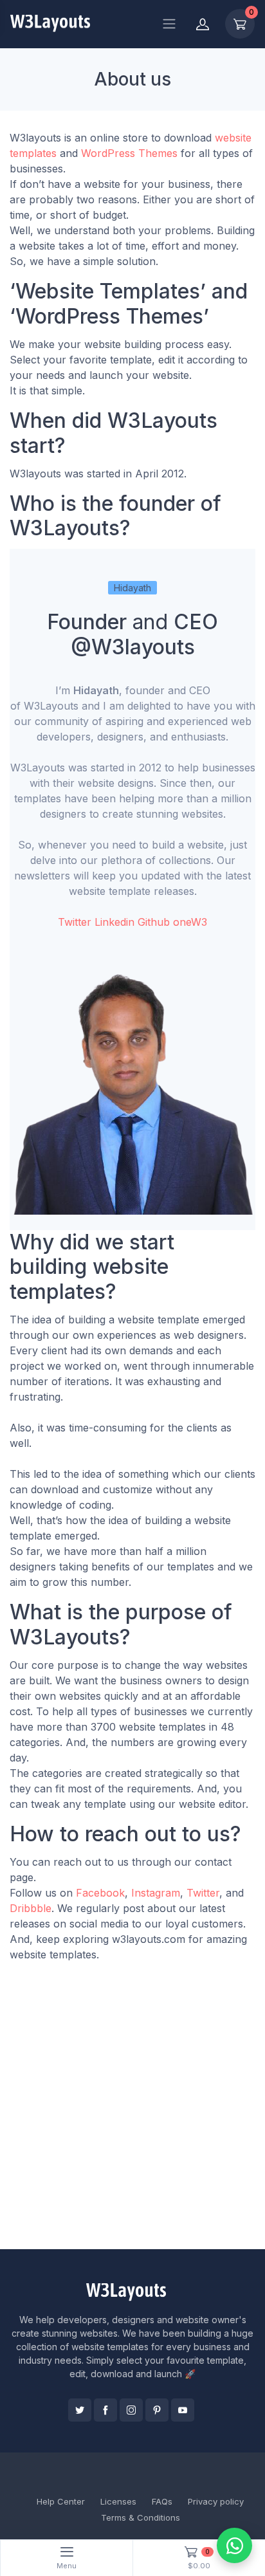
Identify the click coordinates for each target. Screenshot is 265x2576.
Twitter (75, 922)
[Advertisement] (132, 2111)
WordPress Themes (129, 153)
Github (154, 922)
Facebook (100, 1893)
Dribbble (31, 1908)
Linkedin (114, 922)
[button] (132, 1092)
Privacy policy (216, 2501)
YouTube (183, 2410)
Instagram (156, 1893)
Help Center (61, 2501)
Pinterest (157, 2410)
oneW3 (190, 922)
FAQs (162, 2501)
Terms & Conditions (141, 2517)
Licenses (118, 2501)
